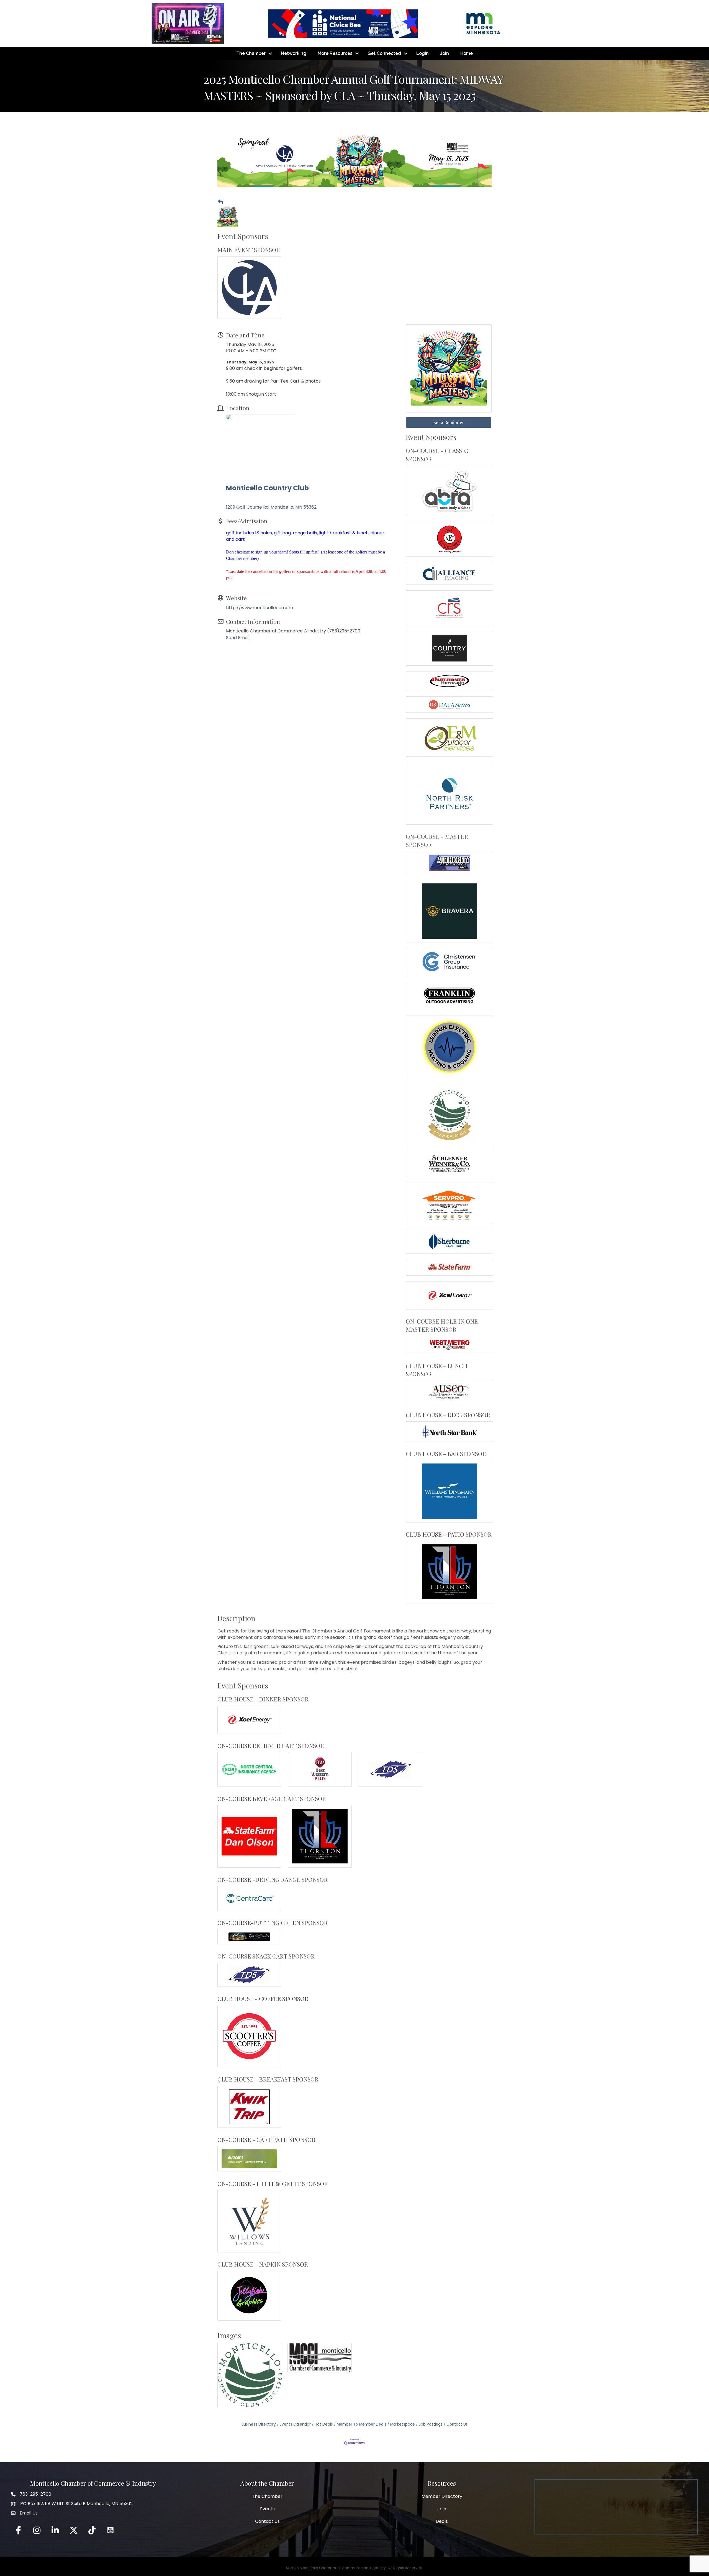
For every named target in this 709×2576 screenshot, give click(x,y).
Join (445, 53)
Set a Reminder (449, 422)
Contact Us (457, 2424)
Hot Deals (324, 2424)
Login (422, 53)
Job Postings (431, 2424)
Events (267, 2509)
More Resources (335, 53)
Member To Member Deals (362, 2424)
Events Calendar (295, 2424)
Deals (442, 2521)
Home (467, 53)
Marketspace (403, 2424)
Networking (294, 53)
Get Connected (384, 53)
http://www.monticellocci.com (260, 608)
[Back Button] (220, 202)
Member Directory (442, 2496)
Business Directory (259, 2424)
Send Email (238, 638)
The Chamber (251, 53)
